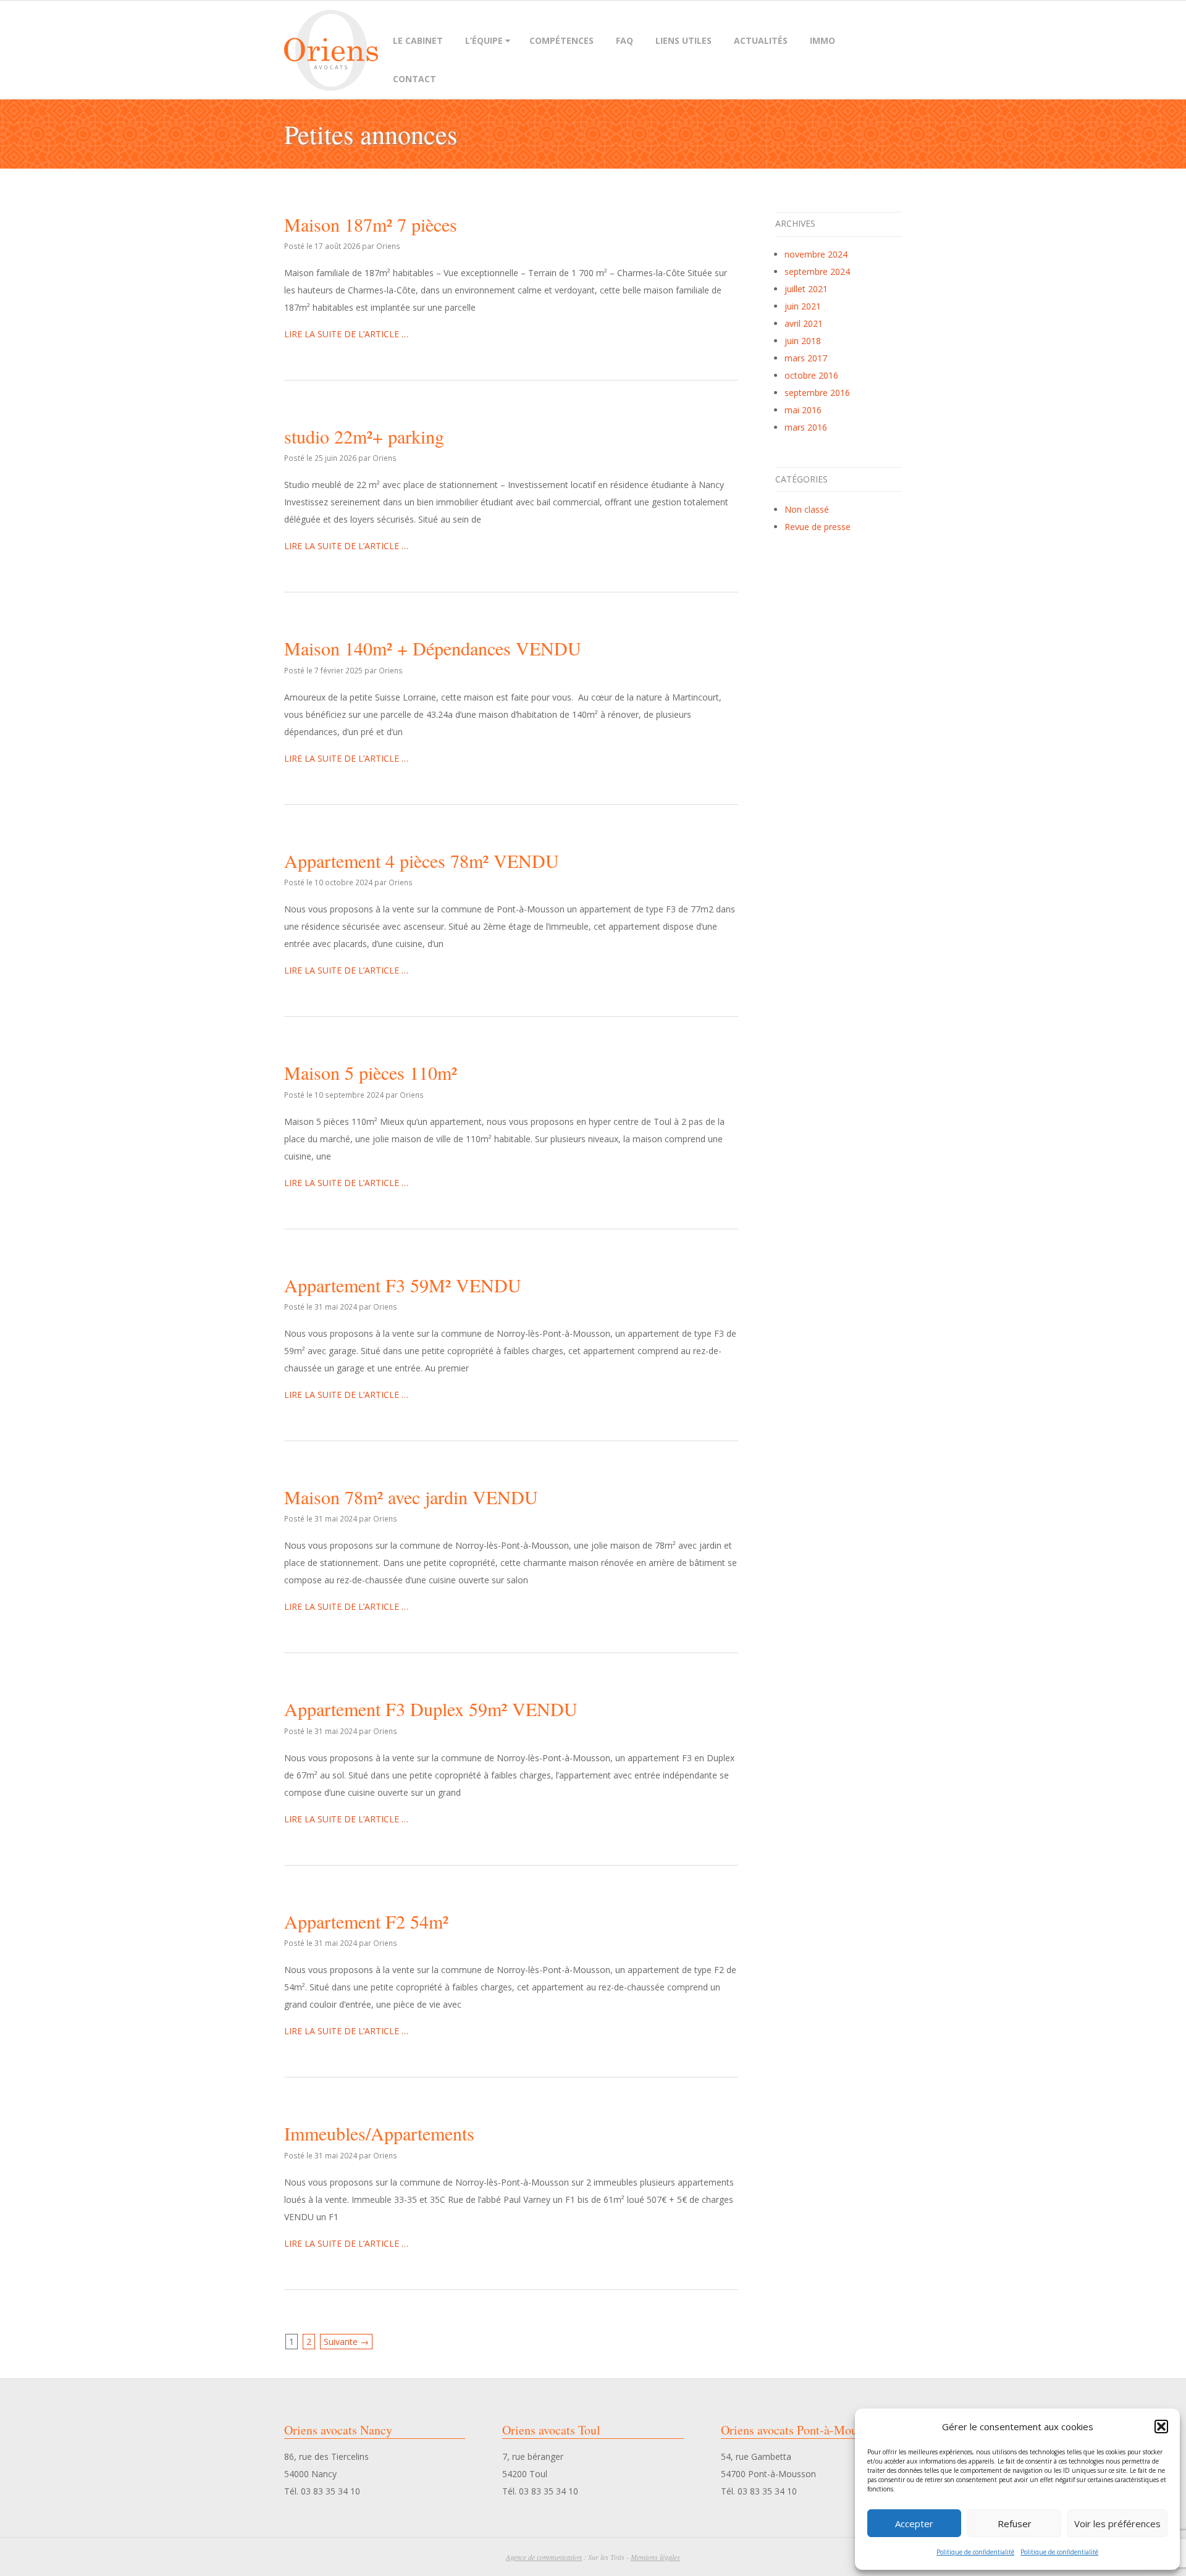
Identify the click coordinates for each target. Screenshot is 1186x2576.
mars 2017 (806, 358)
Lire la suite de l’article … (346, 334)
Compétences (561, 40)
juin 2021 (803, 306)
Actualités (761, 40)
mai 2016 (803, 410)
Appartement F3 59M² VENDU (403, 1285)
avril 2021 (804, 323)
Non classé (807, 509)
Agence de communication (544, 2557)
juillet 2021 (806, 289)
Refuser (1015, 2523)
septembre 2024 (817, 271)
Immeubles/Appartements (379, 2133)
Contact (414, 79)
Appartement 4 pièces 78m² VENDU (422, 861)
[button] (1161, 2427)
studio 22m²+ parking (364, 436)
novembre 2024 (816, 254)
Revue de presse (818, 527)
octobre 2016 (811, 375)
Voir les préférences (1117, 2523)
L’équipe (484, 40)
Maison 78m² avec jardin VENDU (411, 1497)
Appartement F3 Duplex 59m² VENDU (431, 1709)
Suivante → (346, 2342)
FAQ (625, 40)
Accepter (914, 2523)
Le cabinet (418, 40)
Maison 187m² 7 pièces (371, 224)
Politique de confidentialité (975, 2552)
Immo (822, 40)
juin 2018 (803, 341)
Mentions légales (655, 2557)
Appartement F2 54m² (366, 1921)
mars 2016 (806, 427)
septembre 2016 (817, 393)
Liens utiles (683, 40)
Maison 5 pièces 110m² (371, 1072)
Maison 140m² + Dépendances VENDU (433, 648)
